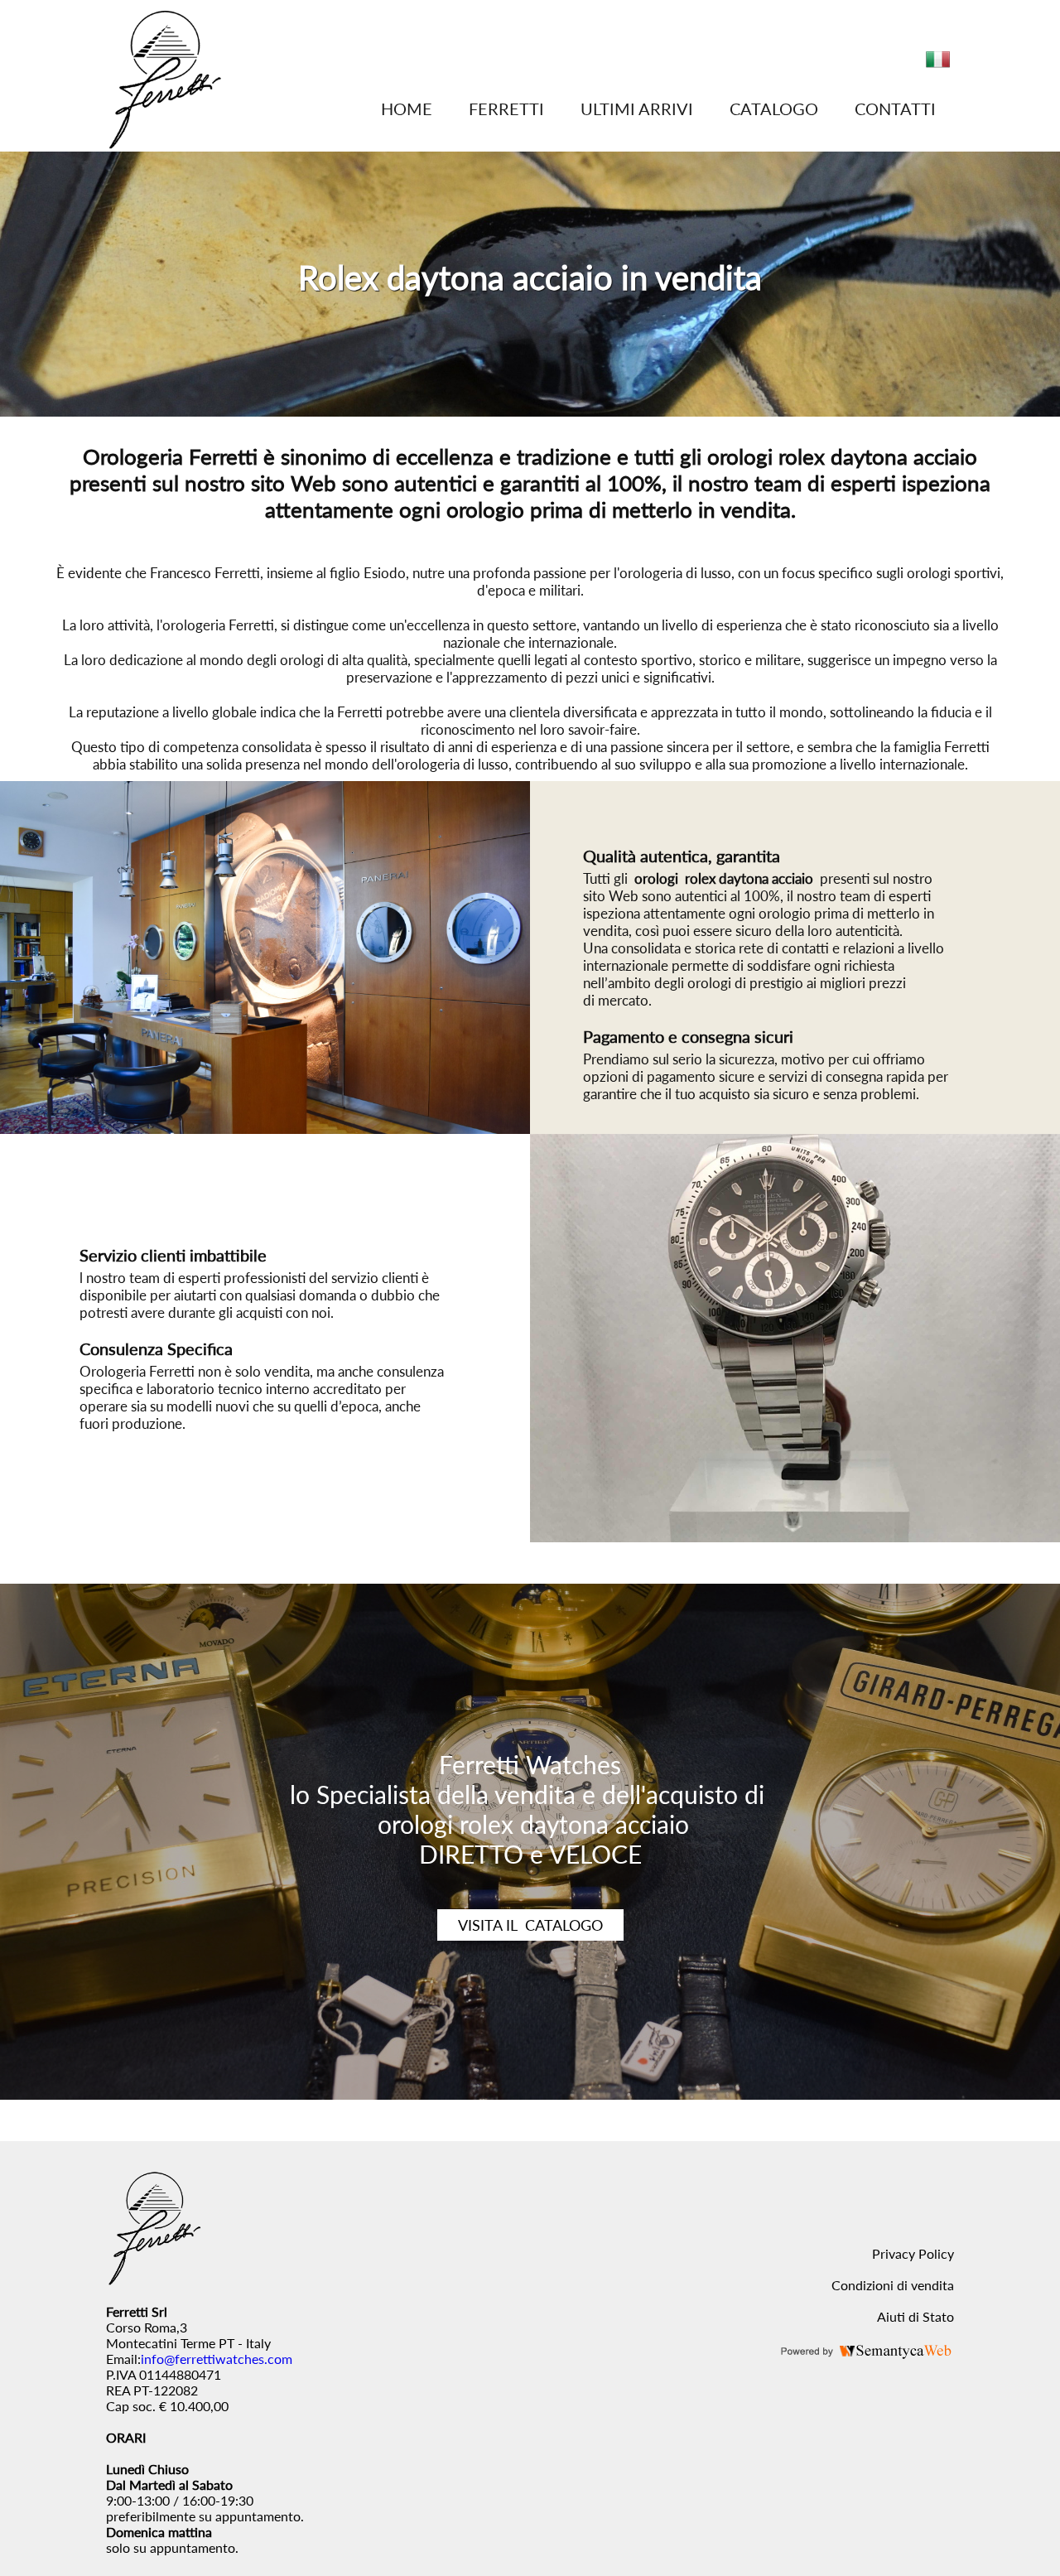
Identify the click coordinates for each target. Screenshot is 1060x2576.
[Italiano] (938, 66)
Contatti (895, 109)
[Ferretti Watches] (164, 144)
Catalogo (774, 109)
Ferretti (506, 109)
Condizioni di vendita (893, 2285)
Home (407, 109)
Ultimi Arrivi (637, 109)
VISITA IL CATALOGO (530, 1925)
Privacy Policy (913, 2253)
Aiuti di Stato (915, 2316)
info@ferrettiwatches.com (217, 2359)
